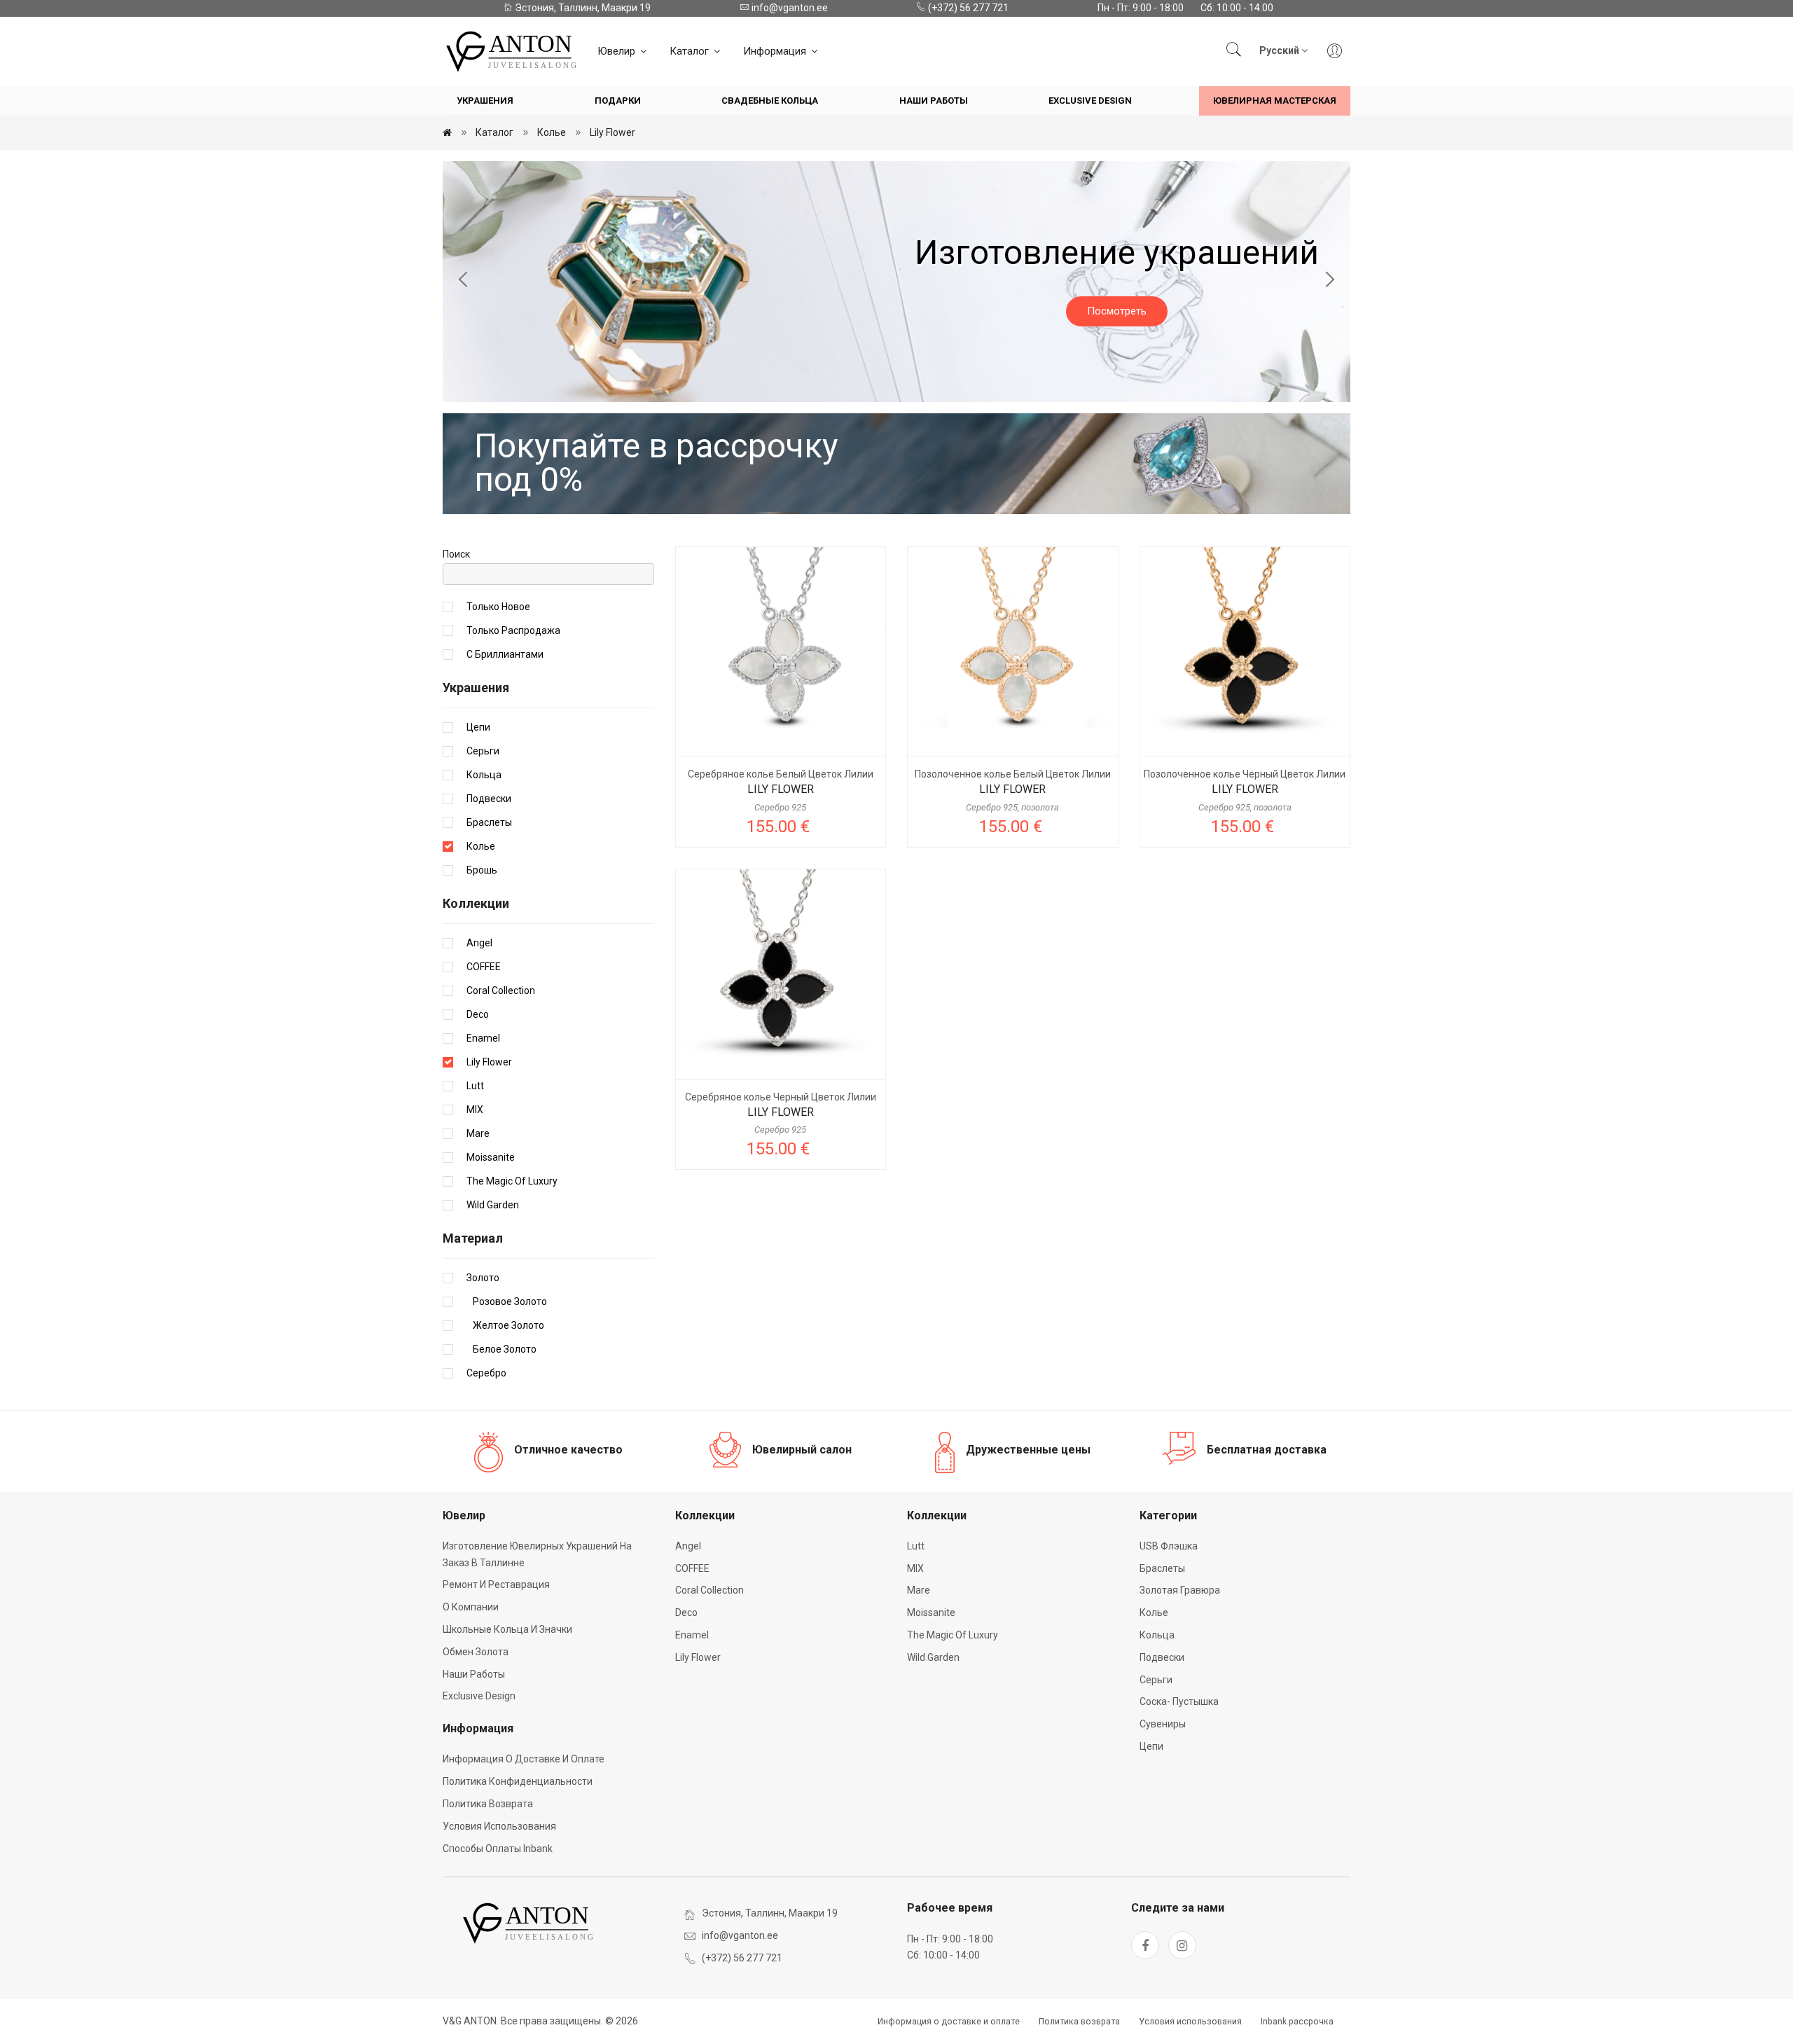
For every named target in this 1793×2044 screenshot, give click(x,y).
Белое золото (501, 1349)
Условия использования (499, 1826)
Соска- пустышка (1179, 1701)
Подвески (489, 799)
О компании (471, 1607)
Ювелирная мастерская (1275, 101)
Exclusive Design (1090, 101)
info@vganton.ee (789, 8)
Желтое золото (505, 1325)
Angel (479, 943)
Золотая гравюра (1180, 1590)
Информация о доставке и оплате (524, 1759)
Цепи (478, 727)
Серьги (483, 751)
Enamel (483, 1038)
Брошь (482, 870)
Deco (478, 1014)
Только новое (498, 607)
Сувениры (1163, 1724)
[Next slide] (1329, 282)
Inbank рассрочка (1297, 2022)
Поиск (456, 554)
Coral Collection (501, 990)
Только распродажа (513, 630)
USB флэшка (1169, 1546)
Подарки (618, 101)
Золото (483, 1278)
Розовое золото (507, 1301)
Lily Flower (612, 132)
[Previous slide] (464, 282)
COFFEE (484, 967)
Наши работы (934, 101)
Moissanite (491, 1157)
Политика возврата (488, 1804)
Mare (478, 1133)
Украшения (485, 101)
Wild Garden (493, 1205)
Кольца (484, 775)
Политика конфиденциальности (518, 1781)
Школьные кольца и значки (507, 1629)
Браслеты (489, 822)
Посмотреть (1117, 311)
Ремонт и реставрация (496, 1584)
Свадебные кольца (770, 101)
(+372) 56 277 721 (967, 8)
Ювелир (618, 51)
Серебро (486, 1373)
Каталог (691, 51)
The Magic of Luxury (512, 1181)
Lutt (475, 1086)
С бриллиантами (505, 654)
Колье (552, 132)
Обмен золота (476, 1652)
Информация (776, 51)
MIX (475, 1110)
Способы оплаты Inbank (498, 1849)
